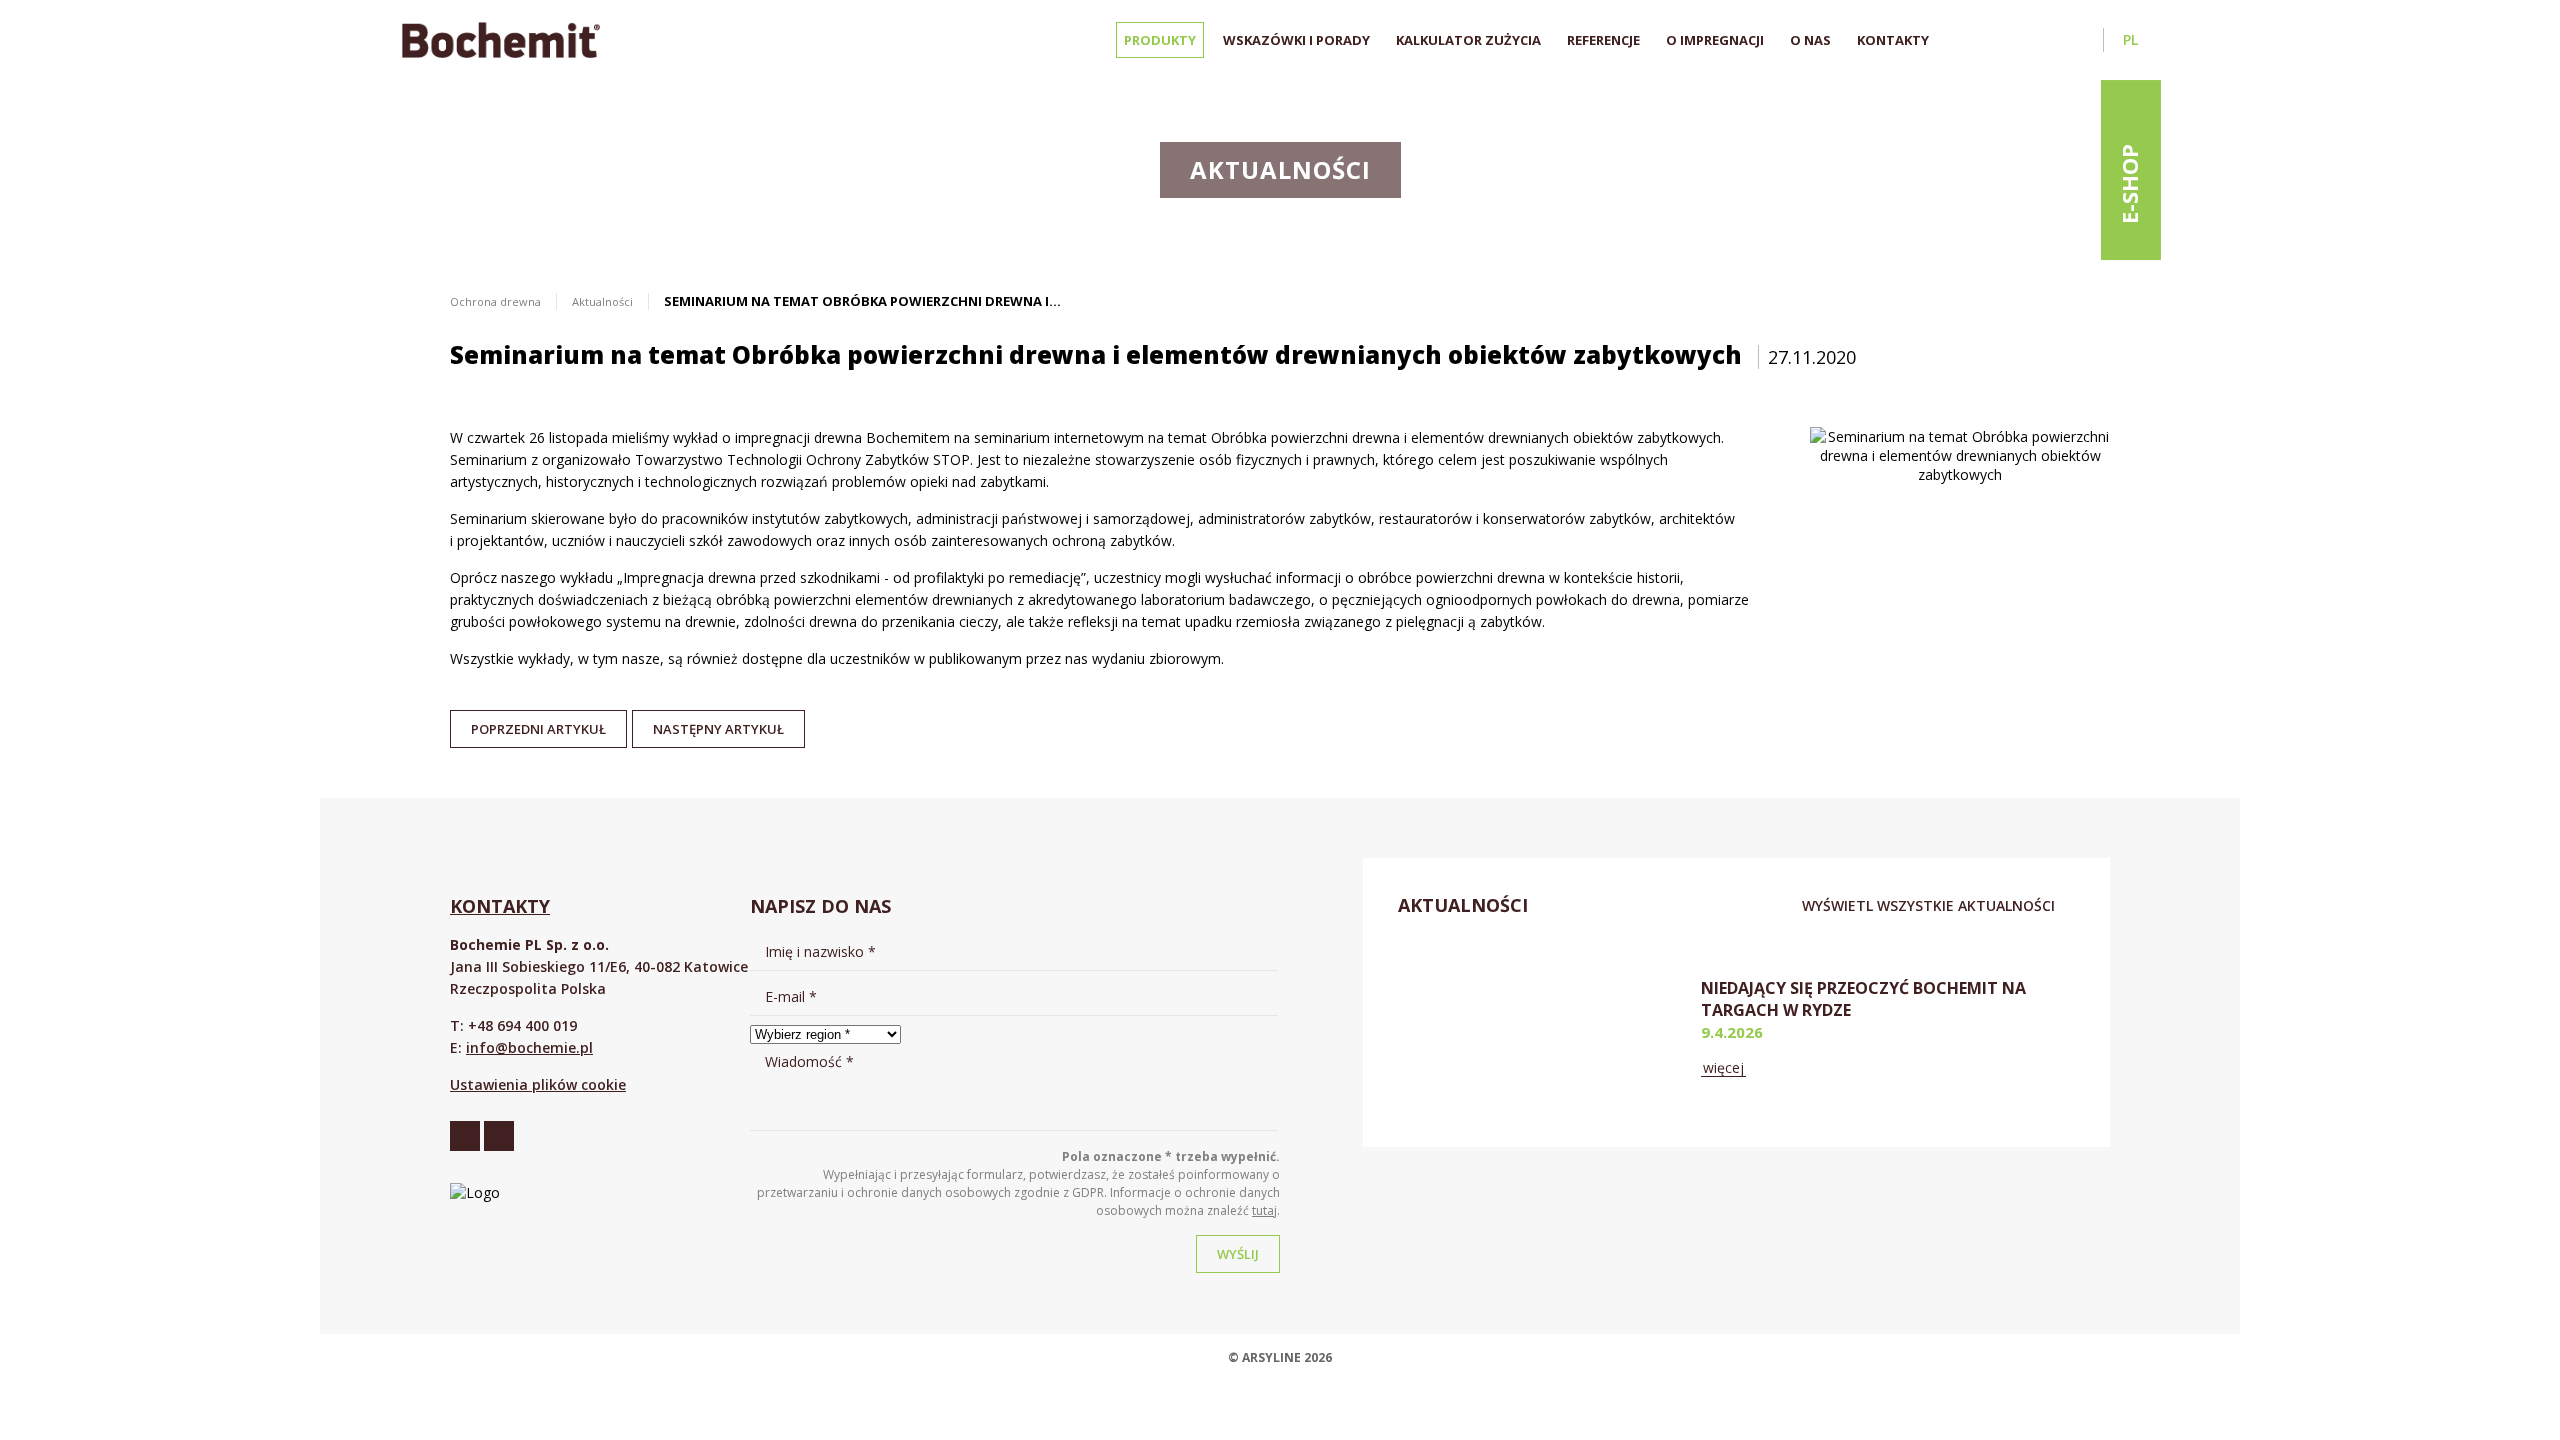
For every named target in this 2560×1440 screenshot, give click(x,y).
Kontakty (1893, 40)
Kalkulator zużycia (1468, 40)
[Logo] (501, 40)
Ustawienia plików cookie (538, 1084)
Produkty (1160, 40)
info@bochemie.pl (529, 1047)
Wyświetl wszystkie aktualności (1928, 905)
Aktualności (602, 301)
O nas (1810, 40)
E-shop (2129, 184)
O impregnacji (1715, 40)
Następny (718, 724)
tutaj (1264, 1210)
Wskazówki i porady (1296, 40)
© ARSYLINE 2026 (1280, 1357)
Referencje (1603, 40)
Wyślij (1238, 1254)
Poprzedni (538, 724)
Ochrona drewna (495, 301)
